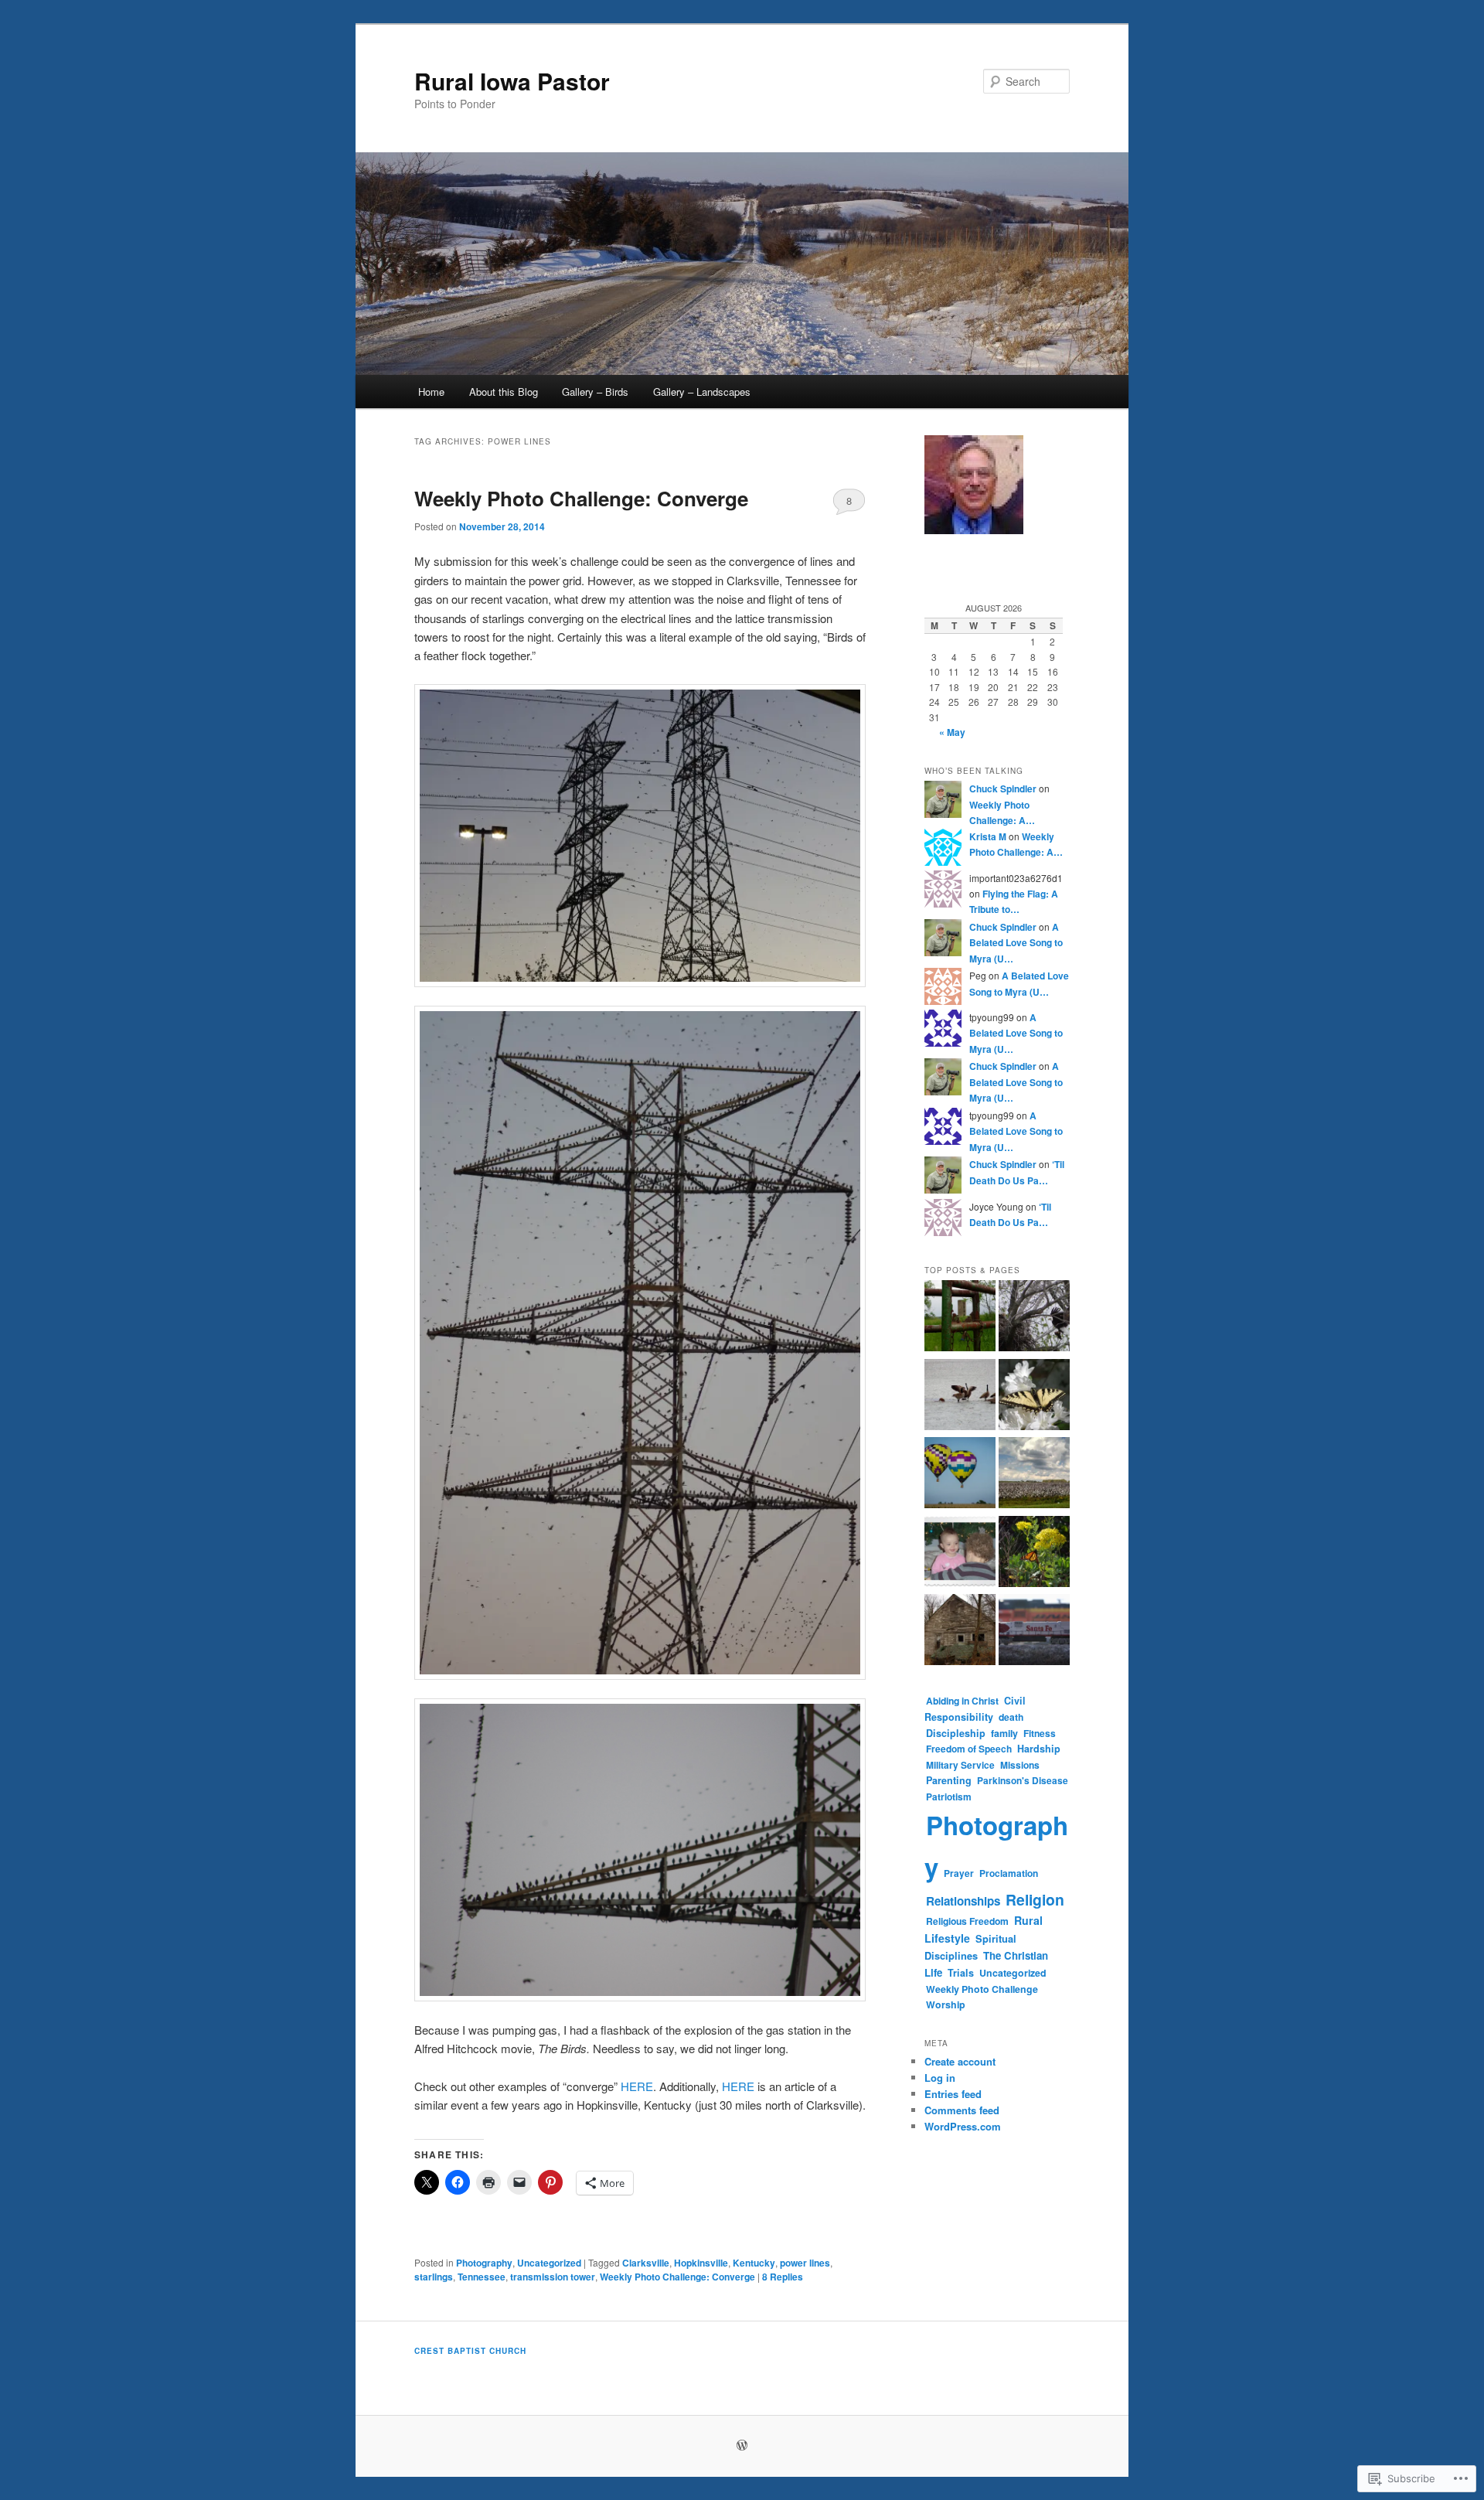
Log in (940, 2078)
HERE (637, 2086)
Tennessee (482, 2277)
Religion (1035, 1899)
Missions (1020, 1765)
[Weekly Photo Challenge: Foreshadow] (960, 1554)
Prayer (959, 1873)
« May (952, 732)
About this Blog (504, 392)
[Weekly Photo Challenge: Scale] (1034, 1632)
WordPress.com (963, 2126)
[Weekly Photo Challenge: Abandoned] (960, 1632)
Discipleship (956, 1733)
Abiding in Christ (962, 1701)
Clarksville (646, 2263)
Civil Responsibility (975, 1709)
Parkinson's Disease (1023, 1780)
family (1004, 1733)
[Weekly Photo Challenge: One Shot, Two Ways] (960, 1318)
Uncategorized (549, 2263)
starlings (434, 2277)
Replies (783, 2277)
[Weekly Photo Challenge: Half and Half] (1034, 1475)
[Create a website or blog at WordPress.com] (742, 2446)
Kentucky (754, 2263)
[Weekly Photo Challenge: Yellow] (1034, 1554)
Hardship (1039, 1749)
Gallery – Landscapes (702, 392)
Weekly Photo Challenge (982, 1989)
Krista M (988, 836)
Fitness (1040, 1733)
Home (431, 392)
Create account (960, 2061)
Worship (946, 2004)
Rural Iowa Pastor (512, 81)
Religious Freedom (967, 1921)
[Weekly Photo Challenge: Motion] (1034, 1318)
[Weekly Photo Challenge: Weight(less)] (960, 1475)
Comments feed (962, 2110)
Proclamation (1009, 1873)
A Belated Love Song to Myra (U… (1016, 943)
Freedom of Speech (969, 1749)
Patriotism (949, 1797)
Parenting (949, 1780)
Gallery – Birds (595, 392)
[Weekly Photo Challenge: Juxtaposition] (960, 1397)
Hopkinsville (701, 2263)
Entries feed (953, 2094)
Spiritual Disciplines (970, 1947)
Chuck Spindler (1003, 788)
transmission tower (553, 2277)
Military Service (960, 1765)
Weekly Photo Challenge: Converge (581, 498)
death (1011, 1717)
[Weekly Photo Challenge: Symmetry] (1034, 1397)
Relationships (963, 1901)
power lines (805, 2263)
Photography (484, 2263)
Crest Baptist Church (470, 2351)
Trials (961, 1973)
